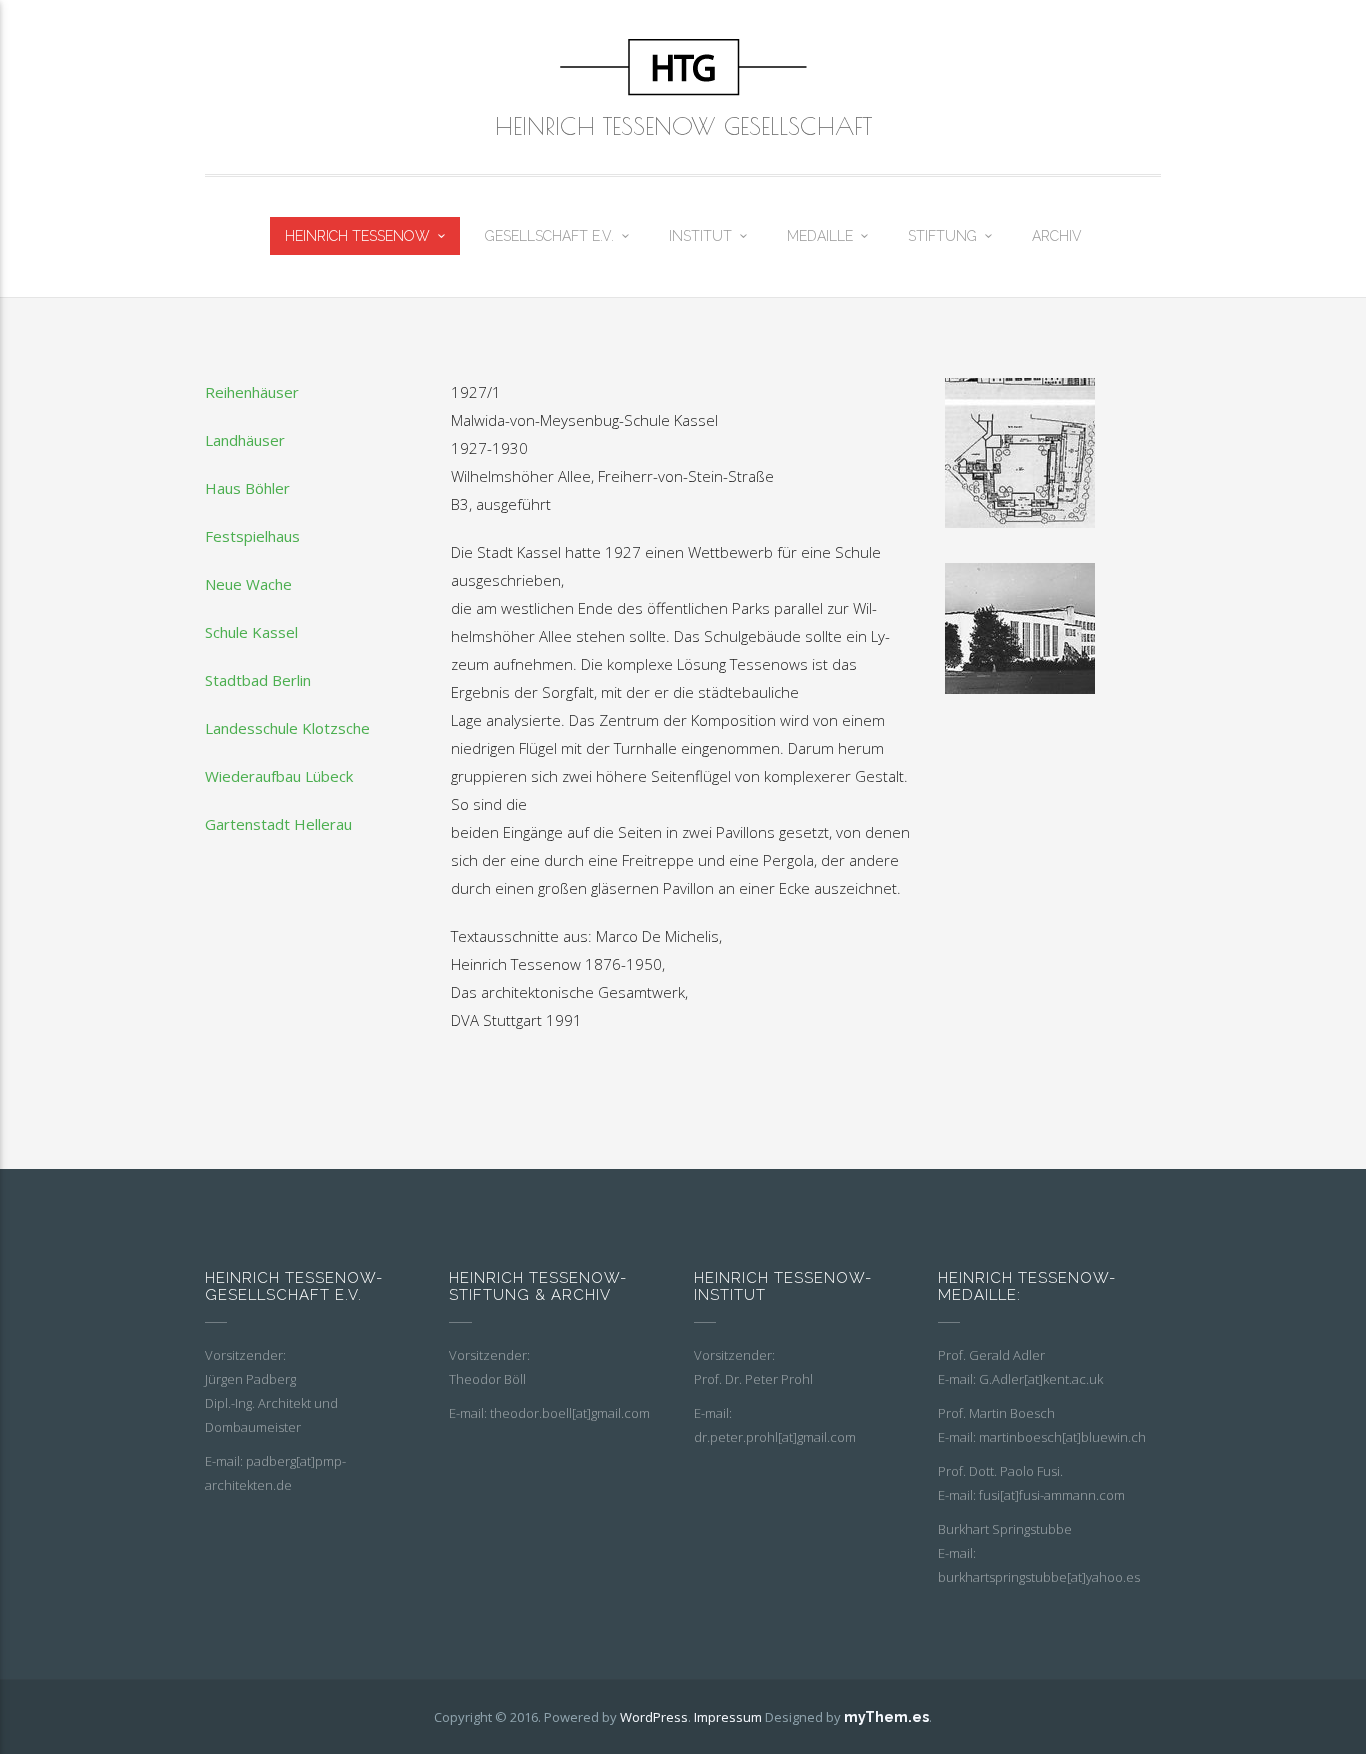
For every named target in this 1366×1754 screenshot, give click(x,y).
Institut (700, 236)
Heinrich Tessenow (357, 236)
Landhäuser (245, 440)
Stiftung (942, 236)
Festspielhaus (252, 536)
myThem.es (886, 1717)
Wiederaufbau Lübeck (279, 776)
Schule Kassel (251, 632)
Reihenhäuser (252, 392)
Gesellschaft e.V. (549, 236)
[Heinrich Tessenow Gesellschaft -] (683, 67)
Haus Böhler (247, 488)
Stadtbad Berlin (258, 680)
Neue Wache (248, 584)
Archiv (1057, 236)
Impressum (728, 1717)
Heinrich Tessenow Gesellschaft (683, 126)
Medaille (820, 236)
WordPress (654, 1717)
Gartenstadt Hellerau (278, 824)
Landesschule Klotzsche (287, 728)
